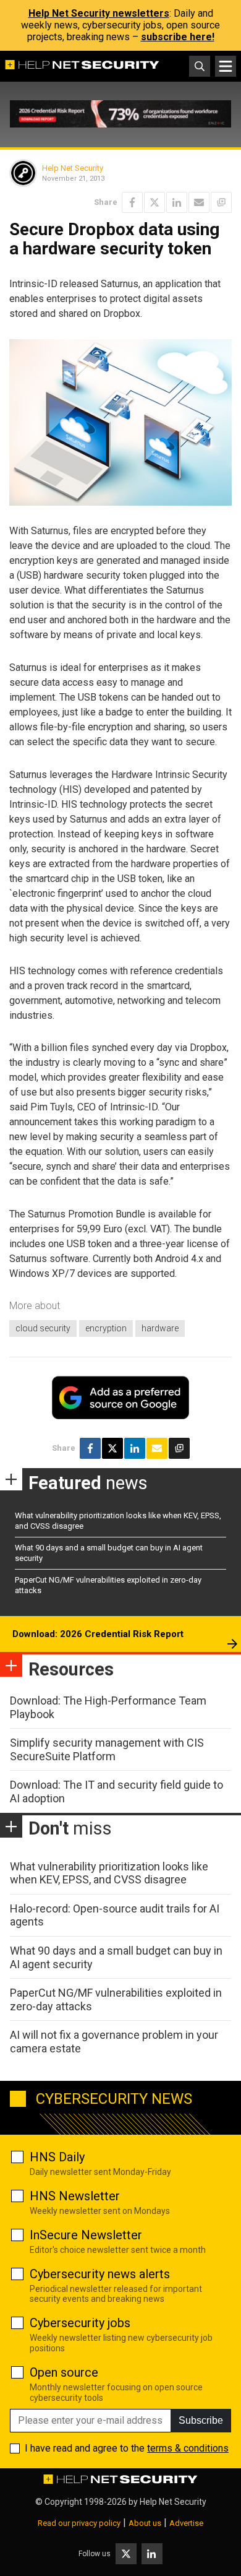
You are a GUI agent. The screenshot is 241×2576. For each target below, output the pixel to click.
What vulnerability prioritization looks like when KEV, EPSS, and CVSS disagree (109, 1873)
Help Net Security (73, 168)
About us (145, 2523)
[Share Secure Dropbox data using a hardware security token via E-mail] (199, 202)
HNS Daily (57, 2157)
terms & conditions (188, 2448)
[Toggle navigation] (226, 66)
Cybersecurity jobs (80, 2323)
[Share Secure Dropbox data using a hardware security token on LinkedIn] (177, 202)
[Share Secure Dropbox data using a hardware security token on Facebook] (132, 202)
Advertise (186, 2523)
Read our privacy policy (79, 2523)
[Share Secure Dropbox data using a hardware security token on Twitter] (154, 202)
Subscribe (201, 2420)
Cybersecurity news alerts (100, 2274)
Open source (64, 2372)
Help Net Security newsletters (99, 13)
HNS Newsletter (75, 2196)
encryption (106, 1328)
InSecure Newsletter (86, 2235)
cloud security (43, 1328)
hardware (160, 1328)
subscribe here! (178, 37)
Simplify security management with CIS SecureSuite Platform (107, 1749)
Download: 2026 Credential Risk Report (98, 1634)
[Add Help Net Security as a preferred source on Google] (221, 202)
